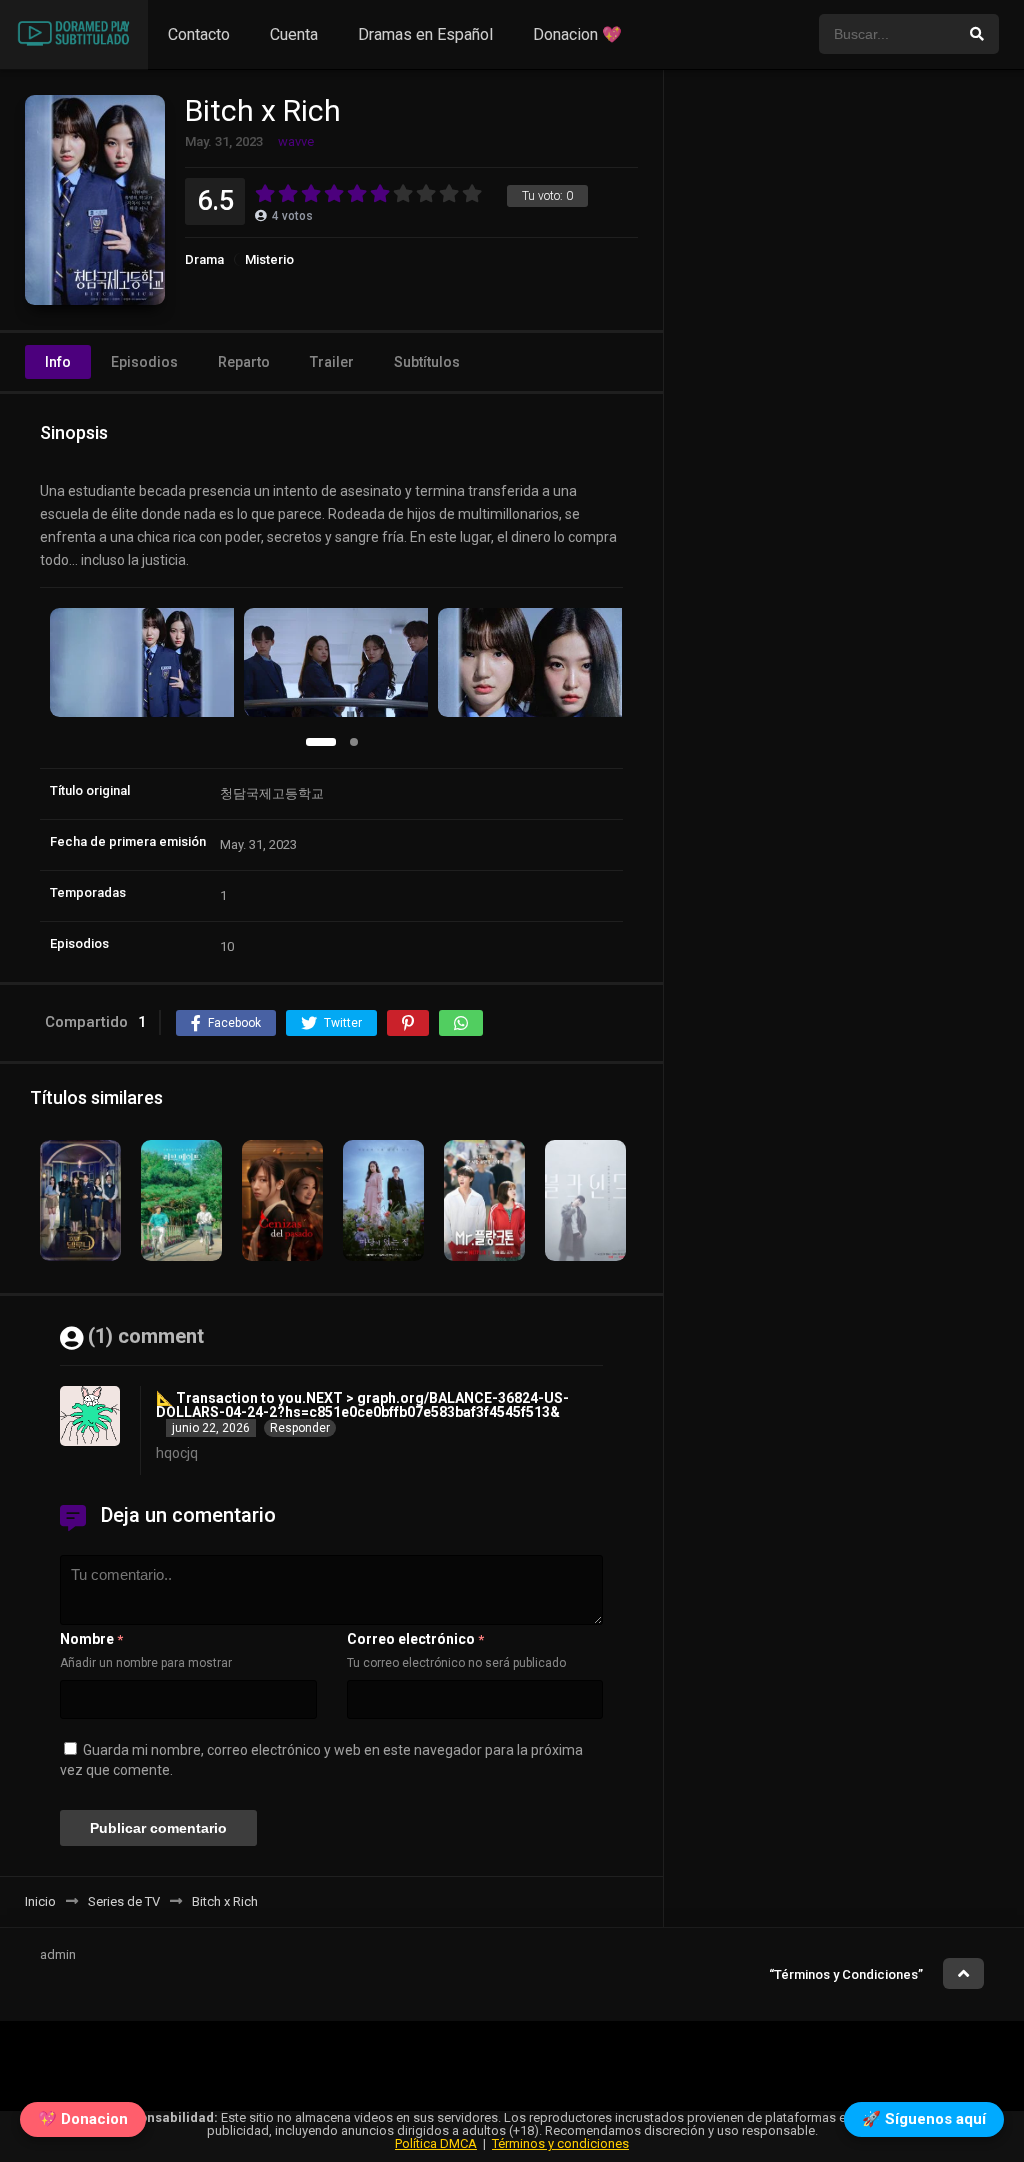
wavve (296, 141)
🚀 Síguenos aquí (924, 2124)
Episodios (144, 362)
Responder (300, 1428)
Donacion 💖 (577, 34)
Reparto (244, 362)
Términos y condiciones (560, 2143)
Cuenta (294, 34)
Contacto (199, 34)
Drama (204, 259)
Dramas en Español (425, 34)
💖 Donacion (83, 2124)
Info (58, 362)
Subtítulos (427, 362)
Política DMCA (436, 2143)
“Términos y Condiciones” (846, 1974)
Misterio (269, 259)
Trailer (332, 362)
